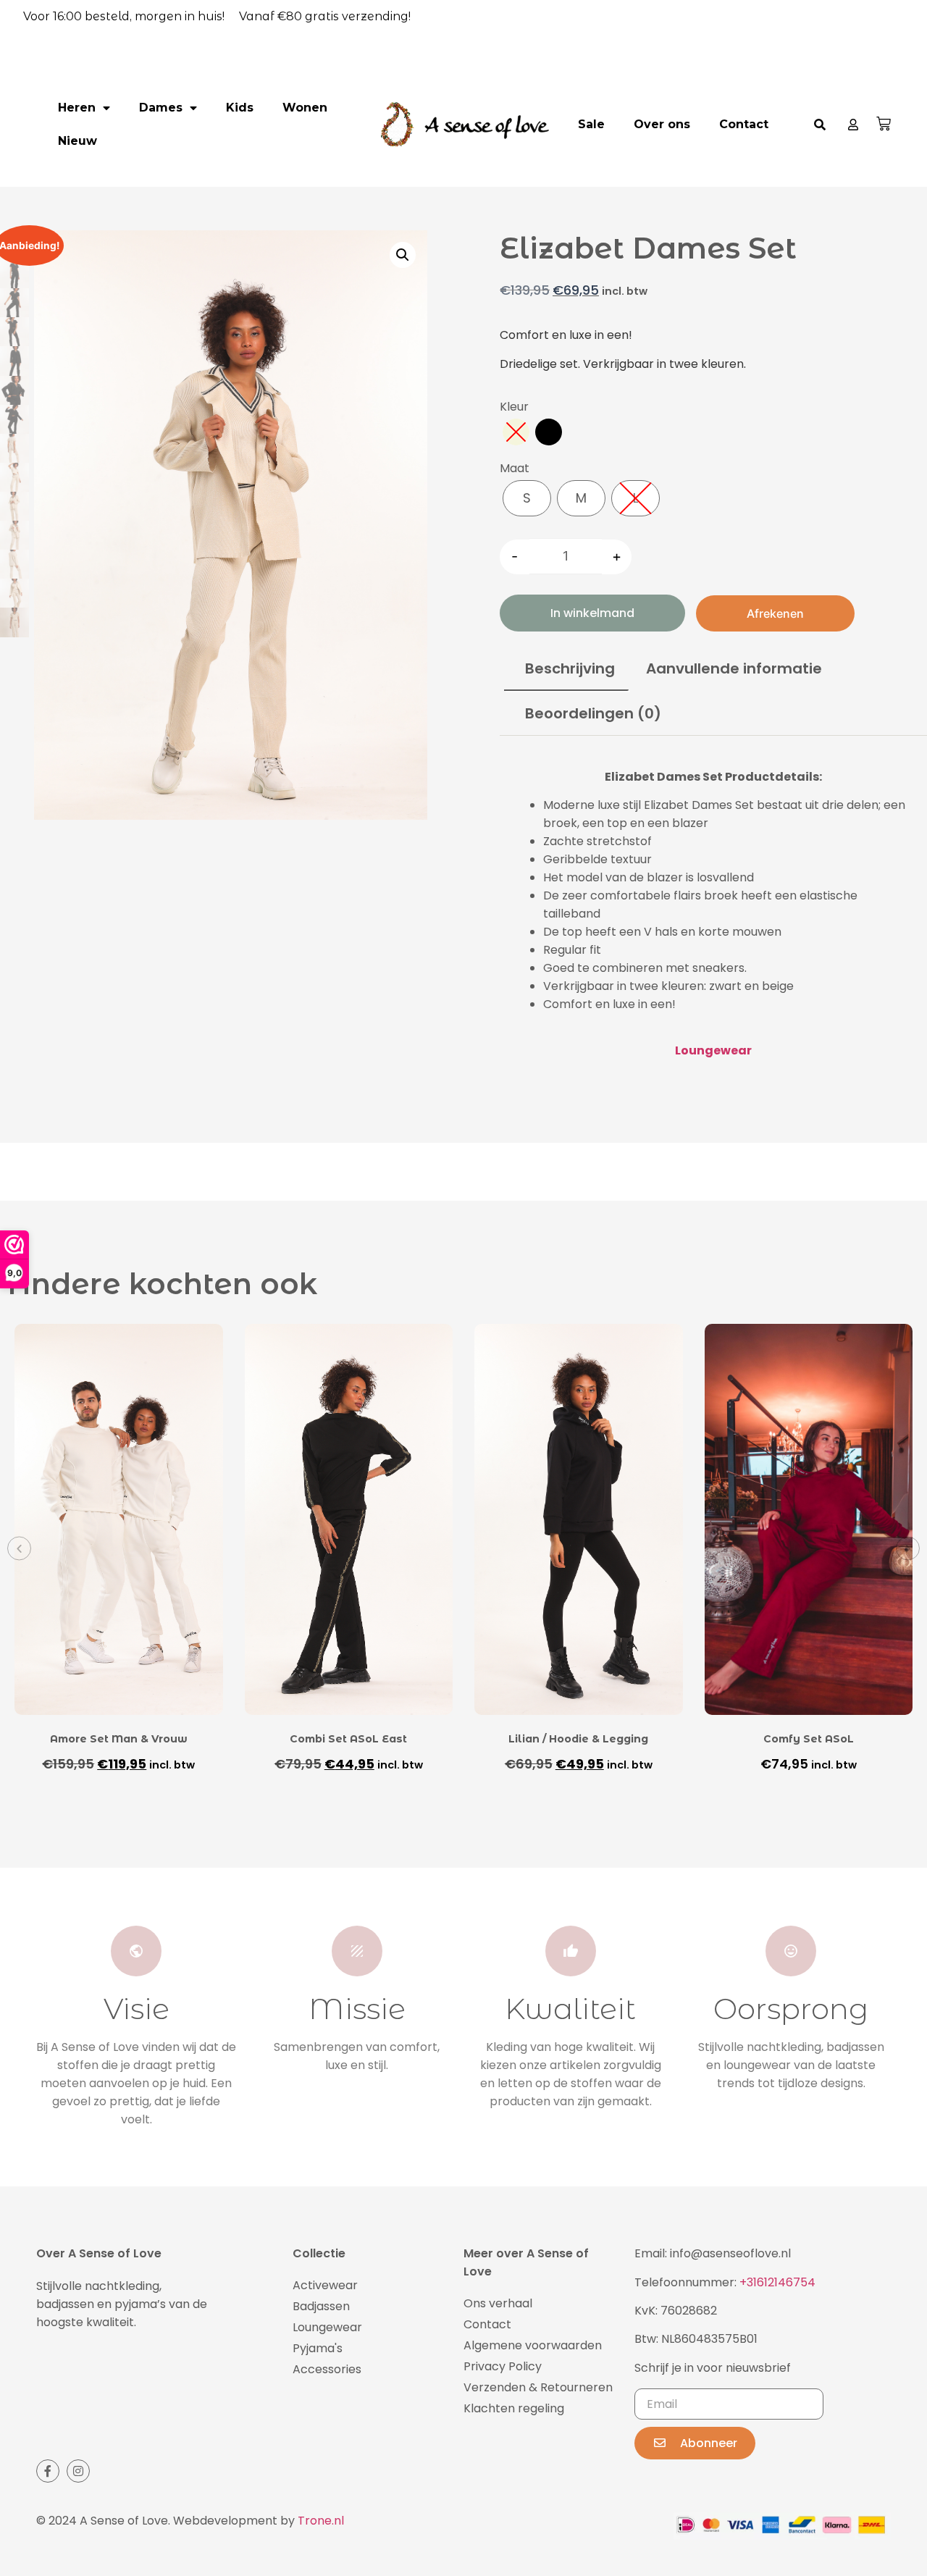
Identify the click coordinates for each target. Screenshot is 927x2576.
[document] (463, 1288)
